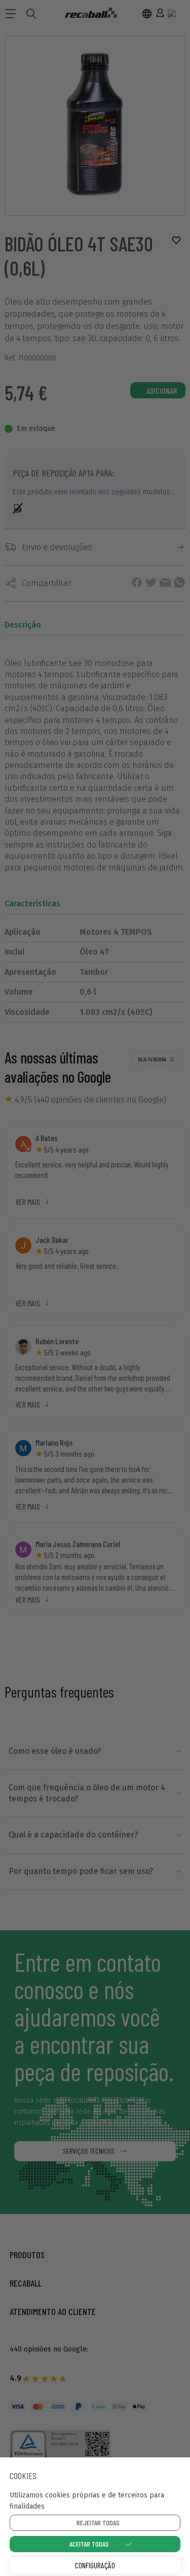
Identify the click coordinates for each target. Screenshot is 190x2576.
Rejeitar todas (98, 2523)
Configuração (95, 2565)
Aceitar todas (89, 2544)
